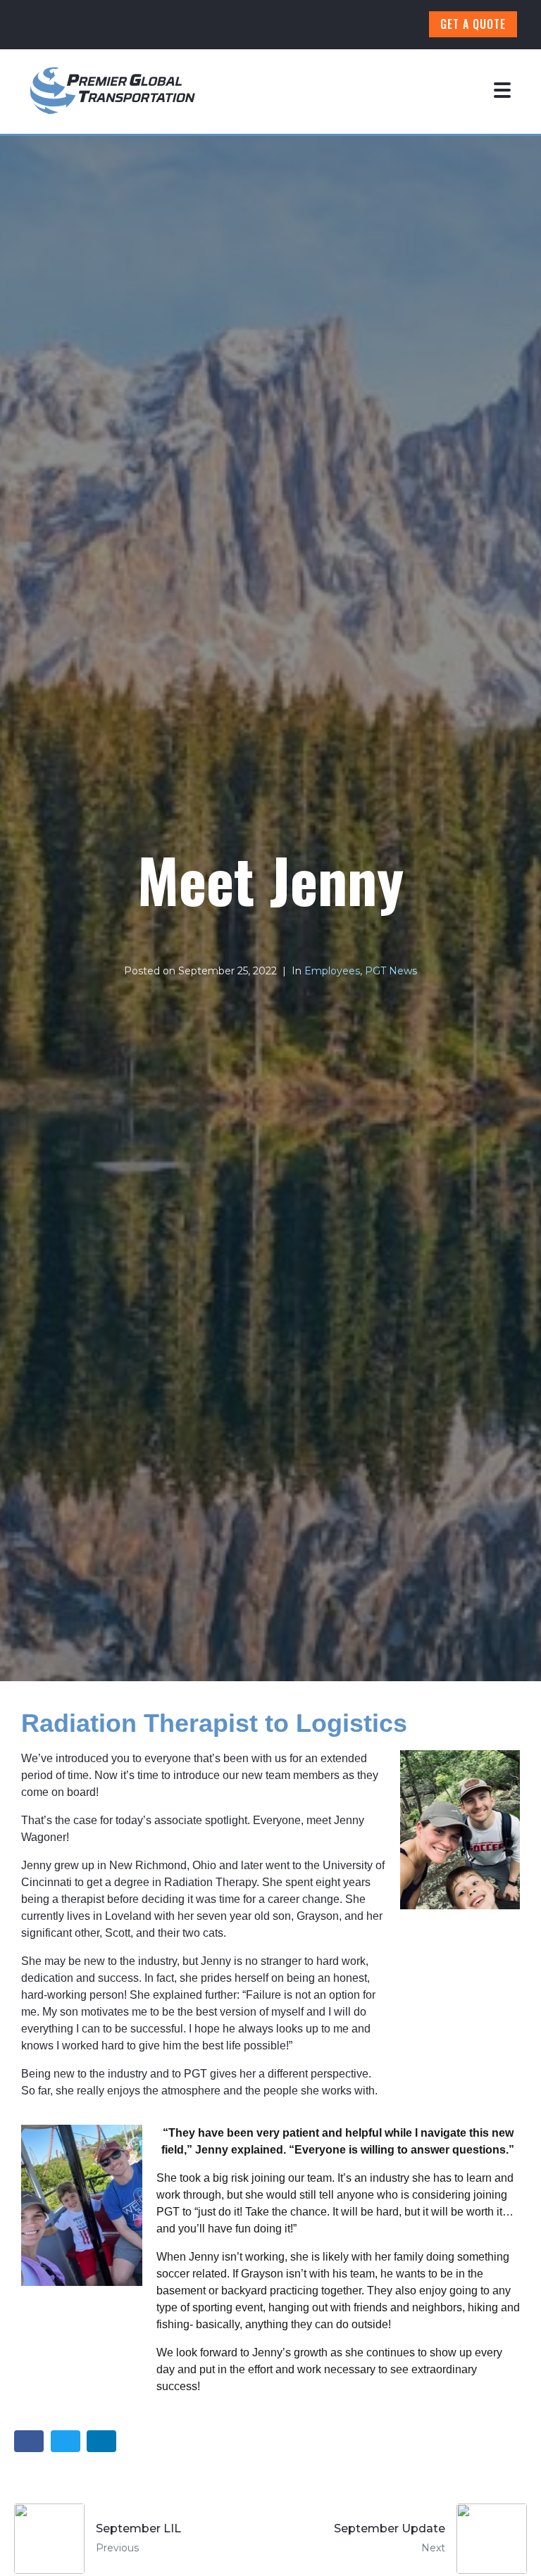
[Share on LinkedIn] (101, 2441)
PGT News (391, 971)
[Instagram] (321, 25)
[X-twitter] (399, 25)
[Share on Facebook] (29, 2441)
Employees (332, 971)
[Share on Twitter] (66, 2441)
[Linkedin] (359, 25)
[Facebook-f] (281, 25)
